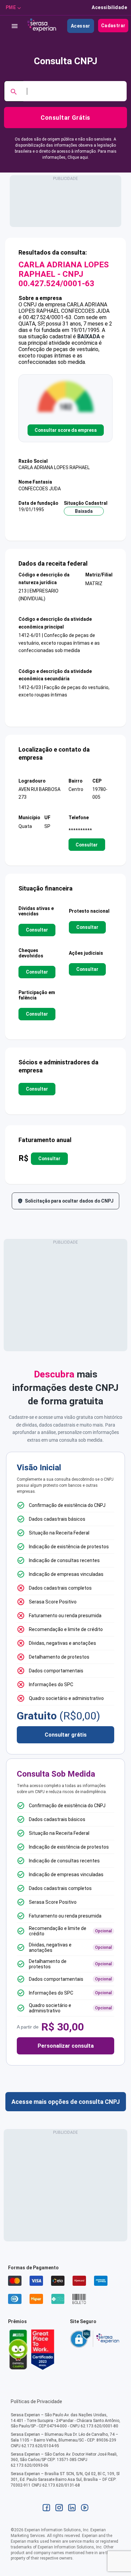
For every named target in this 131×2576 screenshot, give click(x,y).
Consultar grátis (66, 1735)
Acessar (81, 26)
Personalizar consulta (66, 2046)
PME (11, 7)
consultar (87, 844)
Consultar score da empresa (66, 430)
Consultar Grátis (65, 118)
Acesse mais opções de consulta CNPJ (66, 2102)
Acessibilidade (109, 7)
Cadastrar (113, 26)
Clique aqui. (78, 157)
